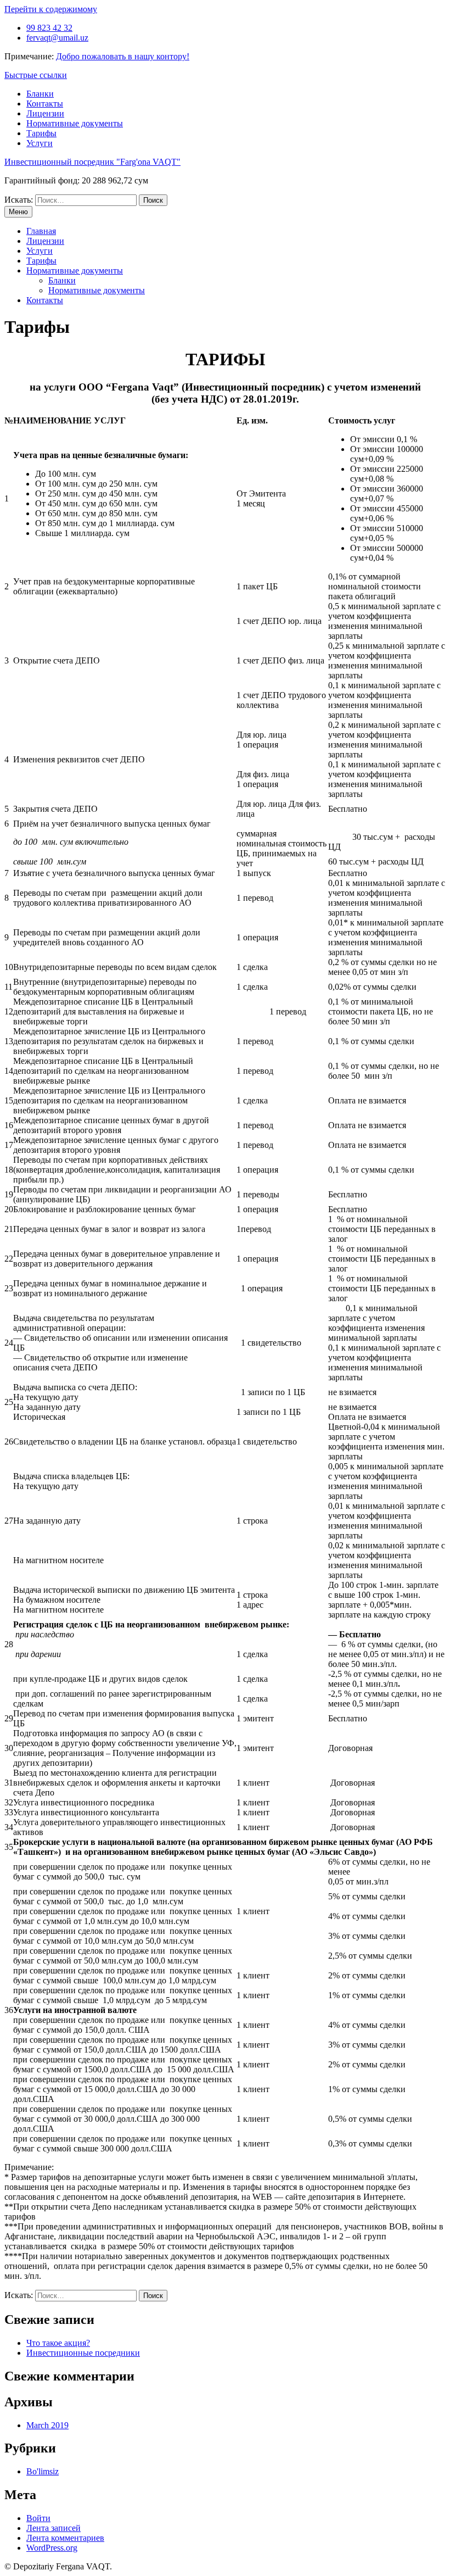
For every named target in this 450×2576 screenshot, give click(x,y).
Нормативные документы (75, 123)
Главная (41, 231)
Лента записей (54, 2528)
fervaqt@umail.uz (57, 38)
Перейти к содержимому (51, 9)
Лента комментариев (65, 2538)
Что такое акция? (58, 2343)
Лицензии (45, 113)
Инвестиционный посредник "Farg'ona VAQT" (92, 162)
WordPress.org (52, 2548)
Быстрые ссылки (36, 75)
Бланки (40, 94)
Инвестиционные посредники (83, 2353)
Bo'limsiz (43, 2471)
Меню (18, 212)
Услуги (40, 143)
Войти (38, 2518)
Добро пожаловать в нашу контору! (123, 56)
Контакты (45, 104)
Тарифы (41, 133)
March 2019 (47, 2425)
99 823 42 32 (49, 28)
